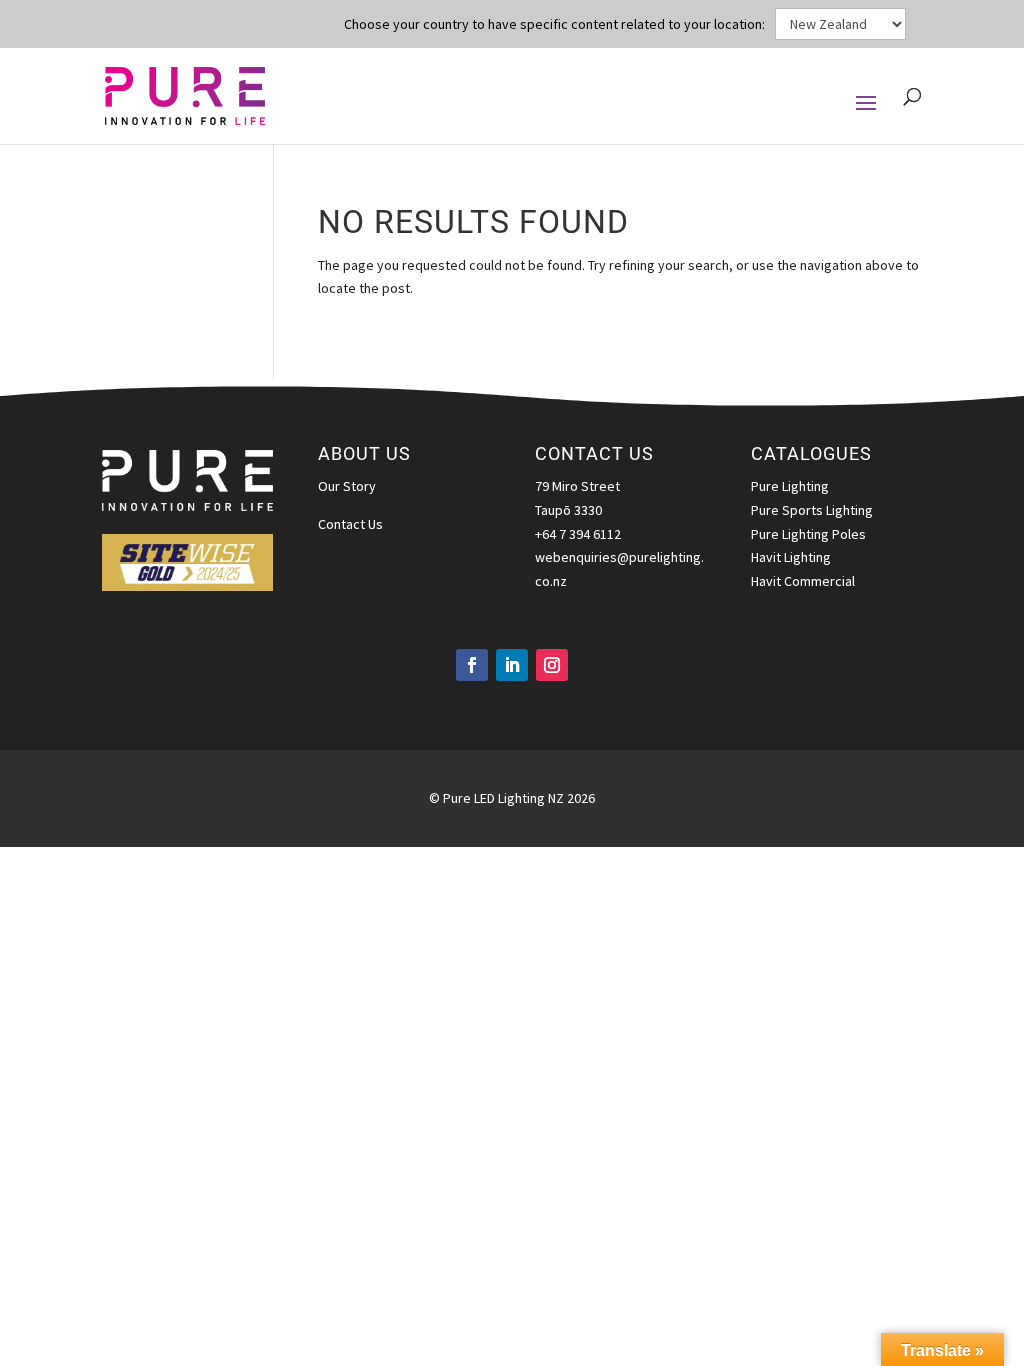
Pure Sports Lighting (812, 510)
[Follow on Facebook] (472, 665)
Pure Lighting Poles (808, 534)
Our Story (347, 486)
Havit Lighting (791, 557)
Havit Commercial (803, 581)
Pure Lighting (790, 486)
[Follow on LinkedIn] (512, 665)
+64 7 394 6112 (578, 534)
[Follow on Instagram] (552, 665)
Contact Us (350, 524)
